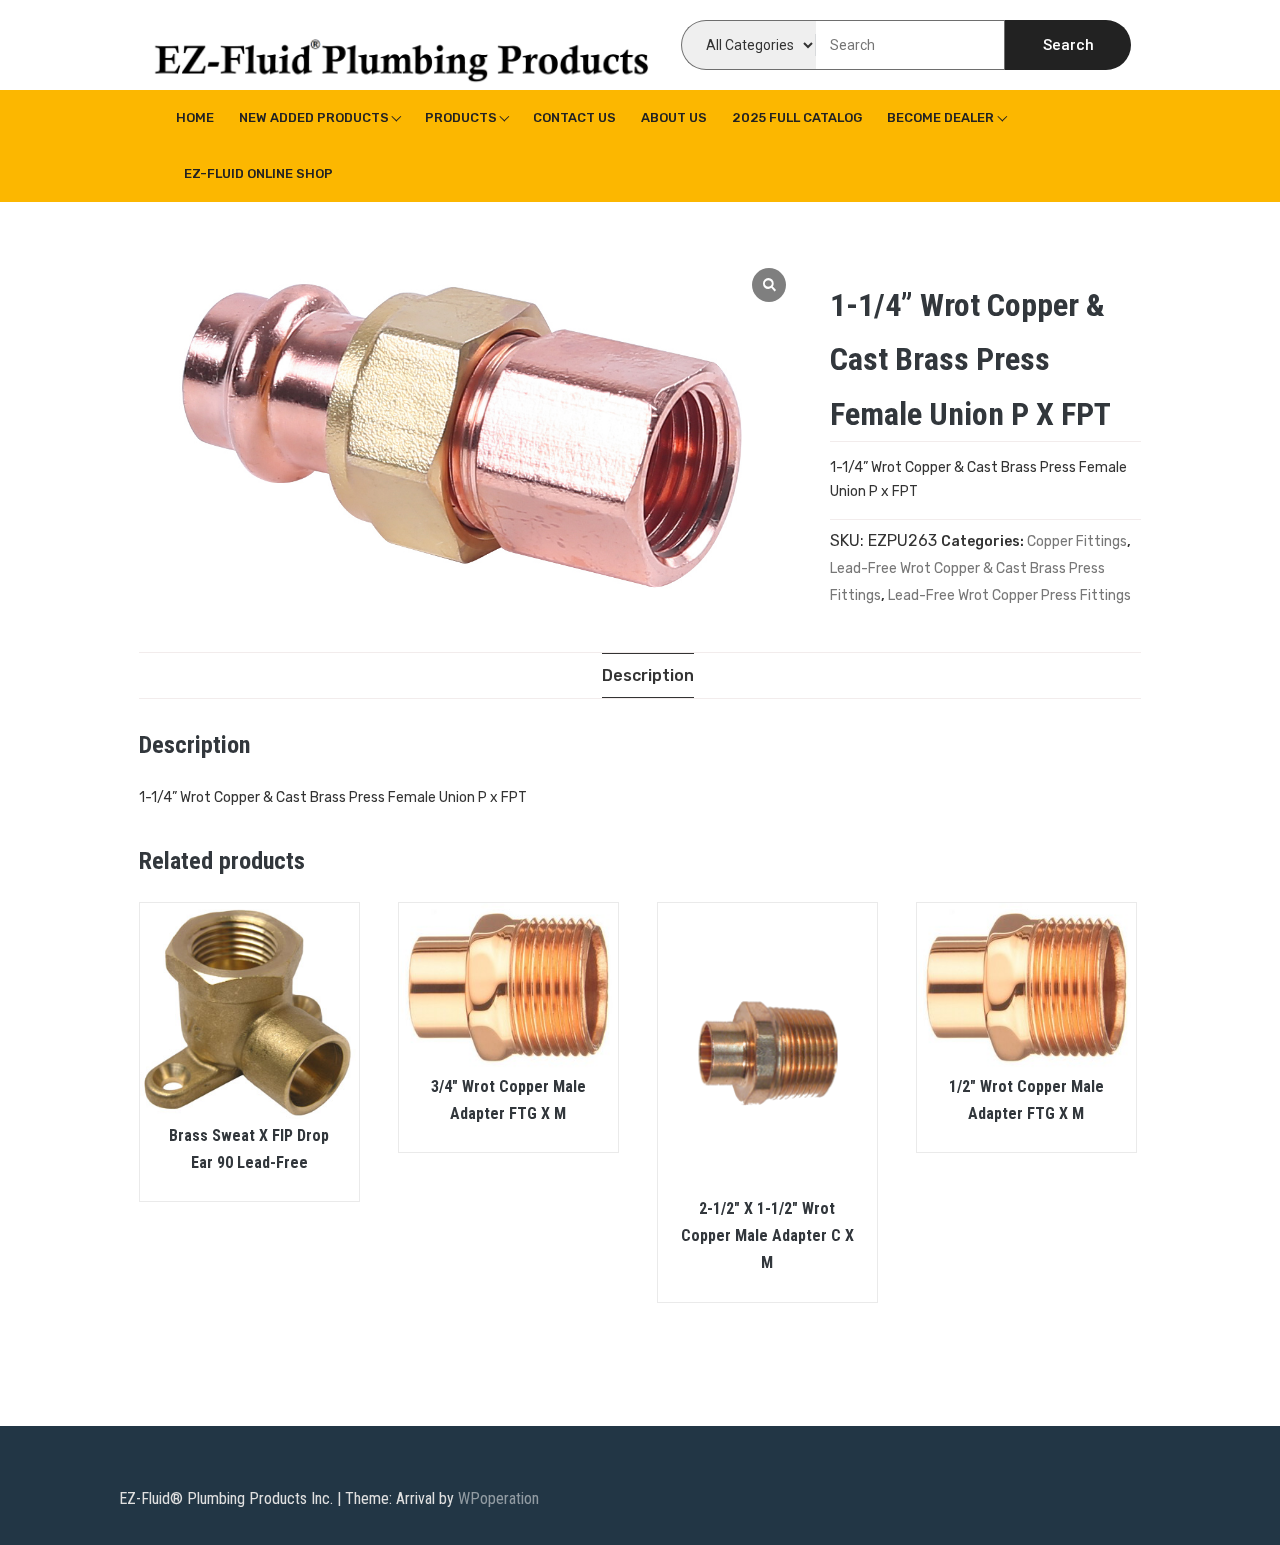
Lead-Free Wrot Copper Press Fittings (1009, 595)
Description (648, 675)
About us (674, 117)
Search (1068, 45)
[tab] (648, 675)
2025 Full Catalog (797, 117)
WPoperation (498, 1498)
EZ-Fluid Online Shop (258, 173)
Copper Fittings (1077, 541)
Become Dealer (940, 117)
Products (461, 117)
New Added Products (314, 117)
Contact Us (574, 117)
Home (195, 117)
